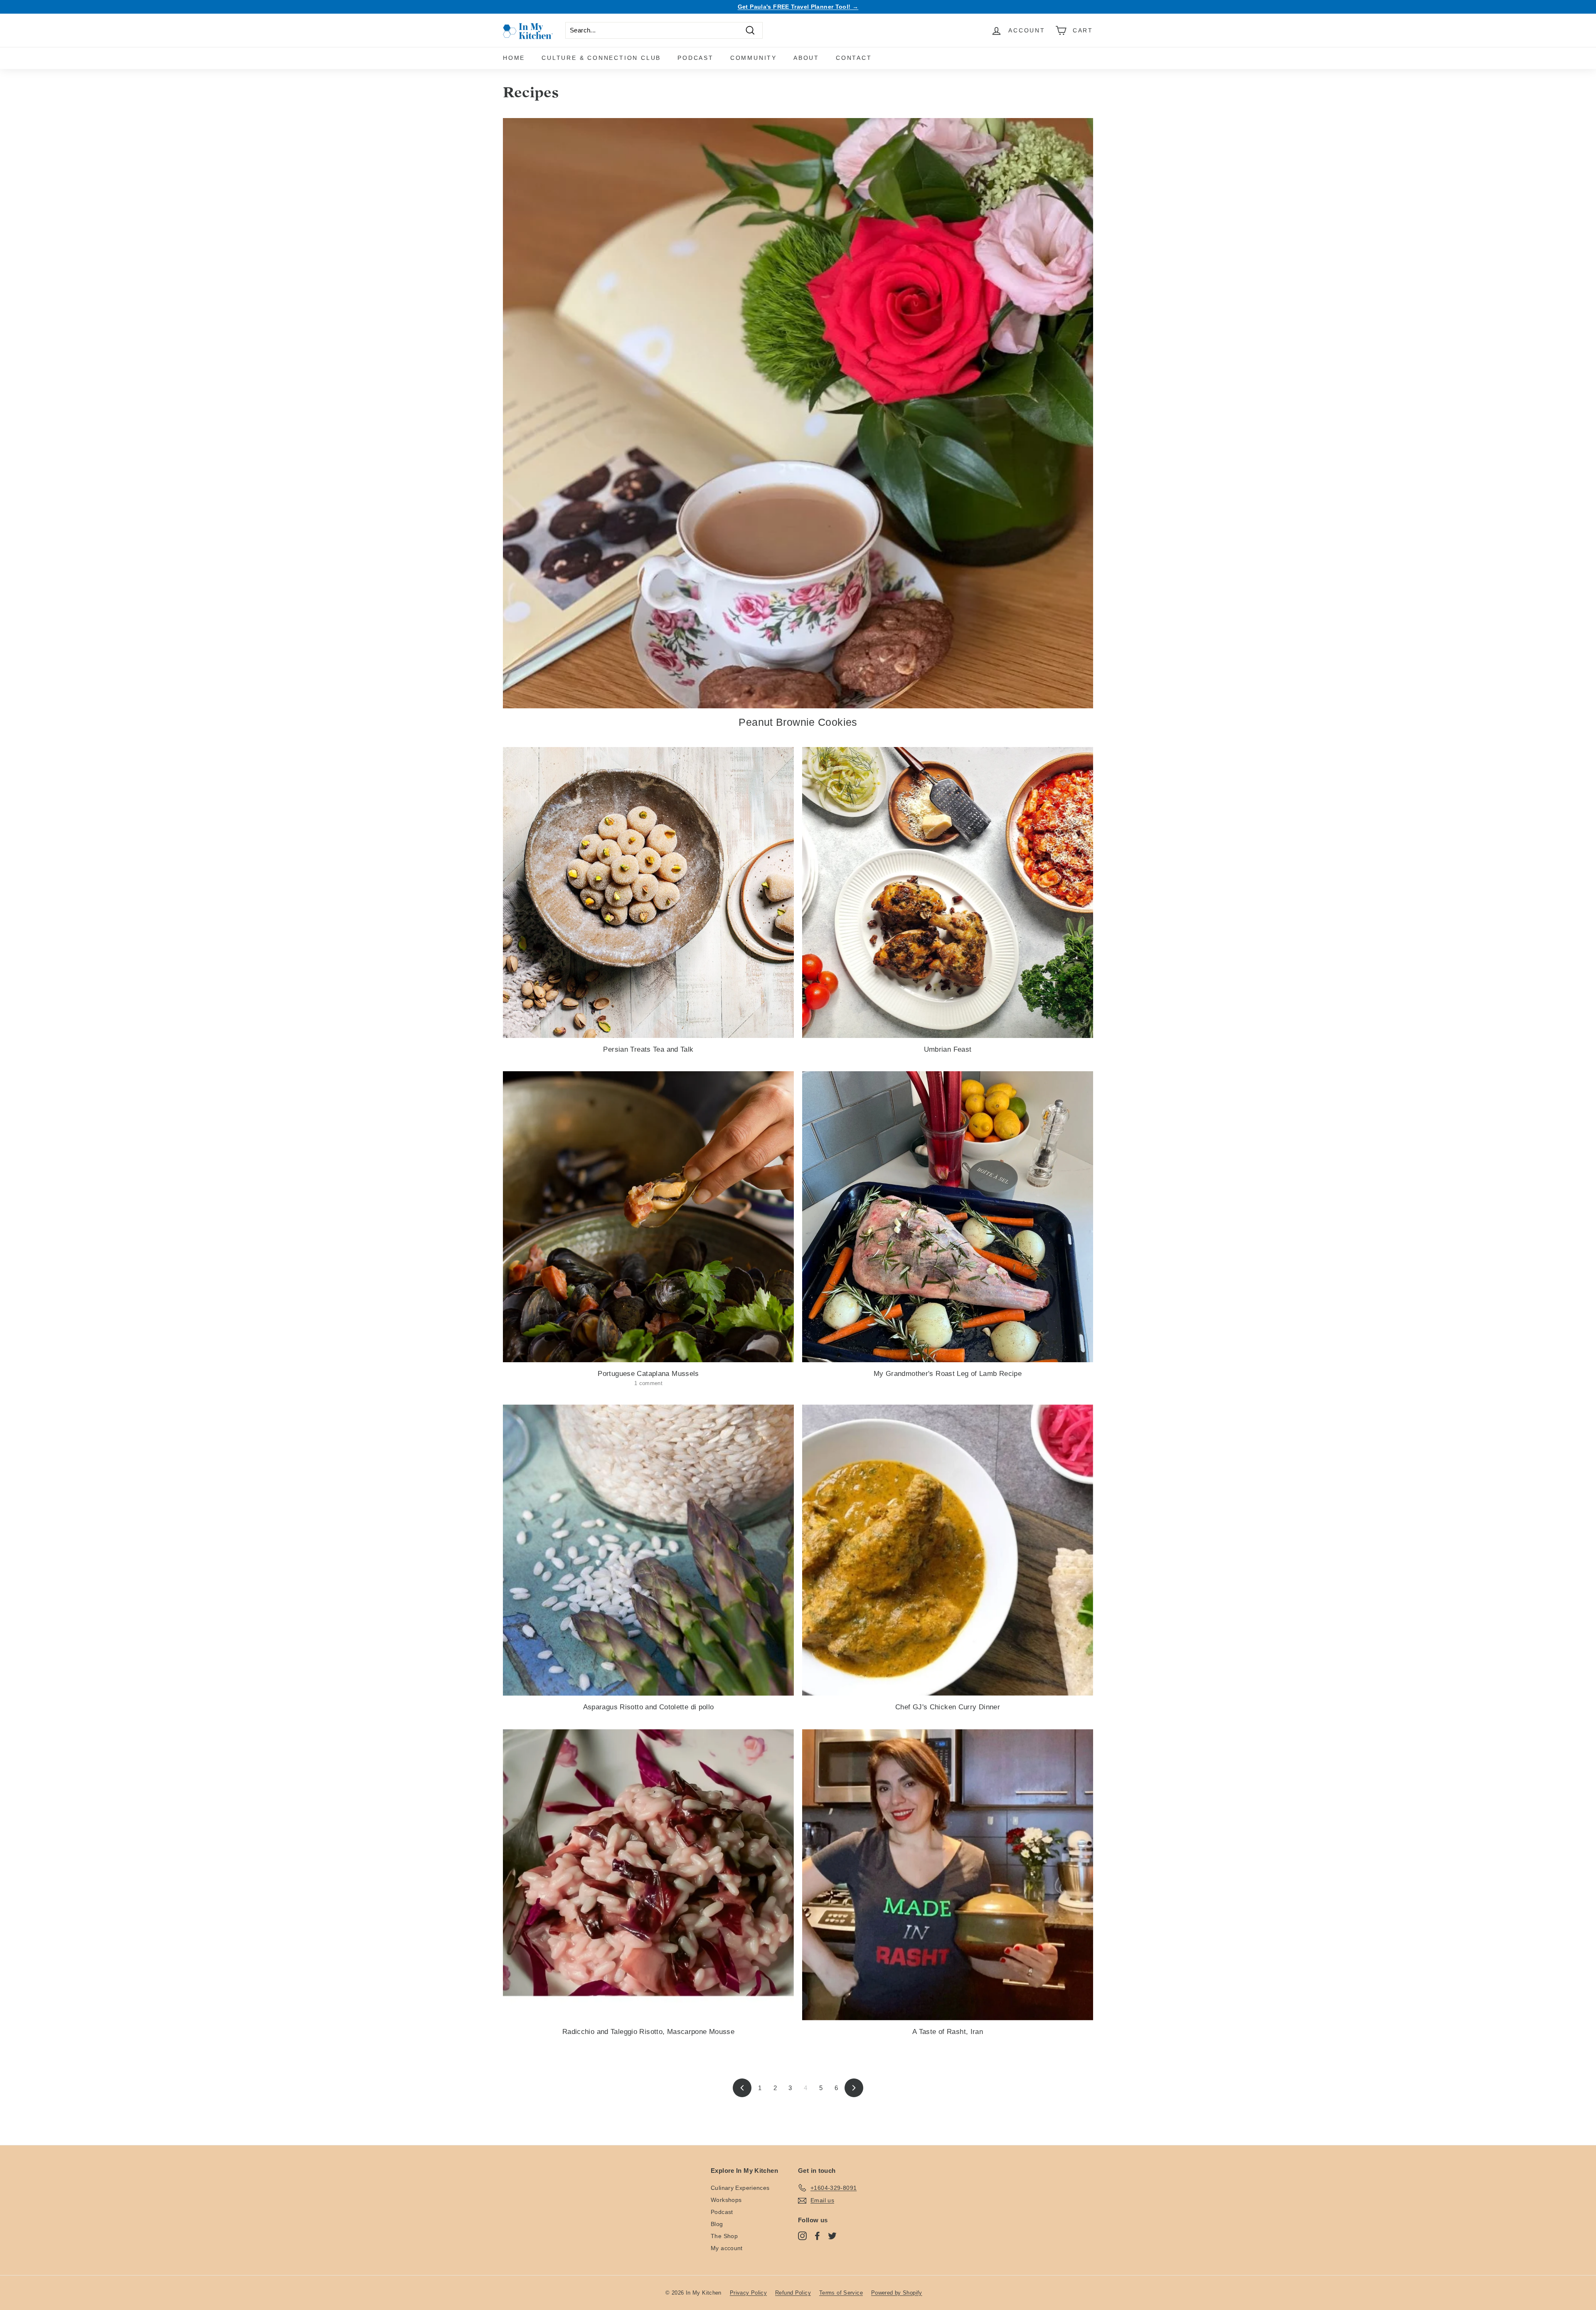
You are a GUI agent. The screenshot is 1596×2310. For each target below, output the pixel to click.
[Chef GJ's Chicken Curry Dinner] (948, 1550)
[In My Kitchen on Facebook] (817, 2236)
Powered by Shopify (897, 2293)
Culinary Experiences (740, 2188)
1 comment (648, 1383)
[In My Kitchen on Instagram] (802, 2236)
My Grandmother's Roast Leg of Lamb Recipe (948, 1374)
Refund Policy (793, 2293)
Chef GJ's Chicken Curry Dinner (948, 1707)
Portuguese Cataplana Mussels (648, 1374)
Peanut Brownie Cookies (798, 722)
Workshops (726, 2200)
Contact (854, 58)
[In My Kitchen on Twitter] (832, 2236)
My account (727, 2248)
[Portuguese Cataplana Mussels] (648, 1217)
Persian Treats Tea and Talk (648, 1049)
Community (754, 58)
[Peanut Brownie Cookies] (798, 413)
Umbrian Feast (948, 1049)
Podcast (696, 58)
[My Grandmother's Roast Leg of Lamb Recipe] (948, 1217)
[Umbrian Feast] (948, 892)
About (806, 58)
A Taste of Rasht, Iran (948, 2032)
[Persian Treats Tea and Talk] (648, 892)
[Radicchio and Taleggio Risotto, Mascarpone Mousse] (648, 1875)
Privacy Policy (748, 2293)
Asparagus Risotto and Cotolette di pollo (649, 1707)
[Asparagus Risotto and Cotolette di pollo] (648, 1550)
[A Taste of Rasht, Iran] (948, 1875)
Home (514, 58)
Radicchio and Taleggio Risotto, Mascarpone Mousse (648, 2032)
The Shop (724, 2236)
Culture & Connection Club (601, 58)
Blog (717, 2224)
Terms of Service (841, 2293)
